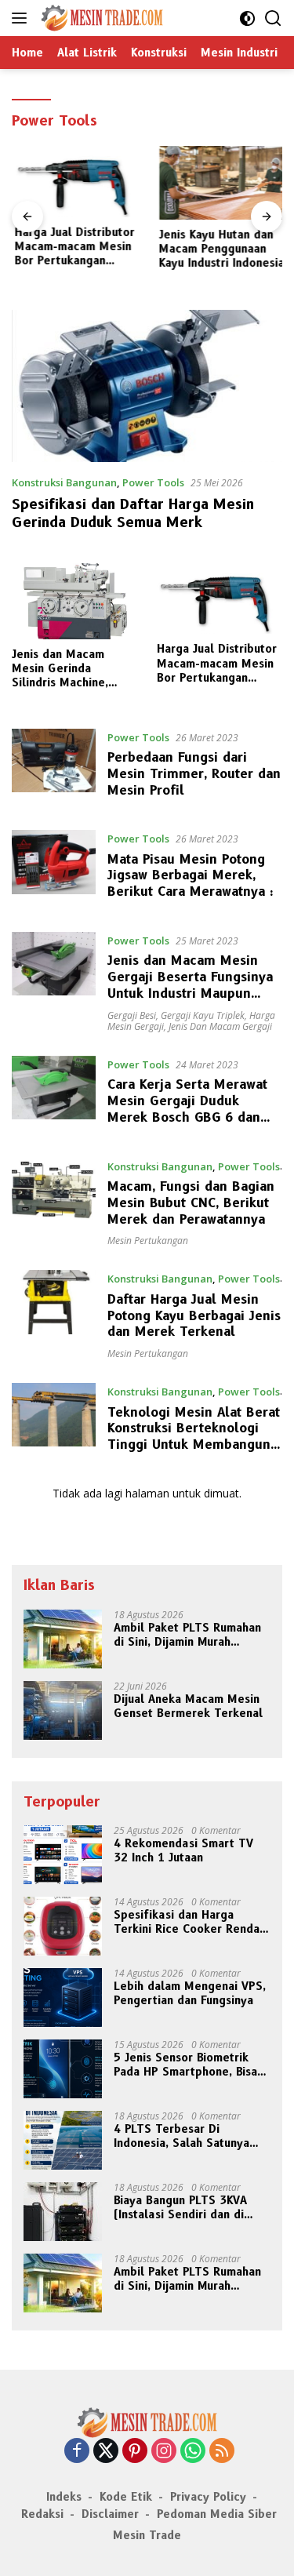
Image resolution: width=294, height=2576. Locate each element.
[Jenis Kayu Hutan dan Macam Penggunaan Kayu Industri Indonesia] (220, 183)
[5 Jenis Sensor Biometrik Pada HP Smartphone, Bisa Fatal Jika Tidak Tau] (63, 2069)
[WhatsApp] (193, 2452)
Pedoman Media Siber (217, 2514)
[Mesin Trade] (100, 18)
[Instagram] (164, 2452)
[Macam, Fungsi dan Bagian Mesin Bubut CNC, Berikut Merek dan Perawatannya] (54, 1202)
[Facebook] (77, 2452)
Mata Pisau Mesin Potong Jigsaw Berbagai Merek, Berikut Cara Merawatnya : (191, 876)
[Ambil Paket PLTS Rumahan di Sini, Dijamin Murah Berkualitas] (63, 1639)
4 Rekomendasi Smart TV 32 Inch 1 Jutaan (183, 1850)
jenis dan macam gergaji (220, 1026)
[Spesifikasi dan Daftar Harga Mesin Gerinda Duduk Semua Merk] (147, 386)
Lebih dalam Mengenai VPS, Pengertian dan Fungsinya (190, 1993)
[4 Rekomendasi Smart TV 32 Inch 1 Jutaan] (63, 1855)
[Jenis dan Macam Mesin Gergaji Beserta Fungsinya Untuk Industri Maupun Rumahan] (54, 982)
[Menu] (22, 18)
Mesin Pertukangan (148, 1241)
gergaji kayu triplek (203, 1015)
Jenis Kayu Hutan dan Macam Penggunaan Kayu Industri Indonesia (220, 249)
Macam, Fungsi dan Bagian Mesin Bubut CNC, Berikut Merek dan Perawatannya (191, 1203)
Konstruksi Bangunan (64, 482)
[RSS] (222, 2452)
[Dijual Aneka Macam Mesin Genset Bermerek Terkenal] (63, 1710)
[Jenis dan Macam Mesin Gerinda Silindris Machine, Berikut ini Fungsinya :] (74, 601)
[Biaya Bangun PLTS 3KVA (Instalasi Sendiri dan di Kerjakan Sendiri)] (63, 2212)
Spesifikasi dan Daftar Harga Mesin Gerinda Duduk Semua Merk (133, 513)
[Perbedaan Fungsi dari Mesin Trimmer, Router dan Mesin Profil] (54, 768)
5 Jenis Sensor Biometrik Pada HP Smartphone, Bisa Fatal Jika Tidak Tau (185, 2065)
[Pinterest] (135, 2452)
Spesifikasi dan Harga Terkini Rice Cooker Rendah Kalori (190, 1922)
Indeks (64, 2497)
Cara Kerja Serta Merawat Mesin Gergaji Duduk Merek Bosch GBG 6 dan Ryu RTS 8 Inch (187, 1109)
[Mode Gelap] (247, 18)
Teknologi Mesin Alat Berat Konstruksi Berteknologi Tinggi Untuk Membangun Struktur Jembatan (194, 1437)
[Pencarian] (273, 18)
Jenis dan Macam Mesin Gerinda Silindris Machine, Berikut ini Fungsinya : (71, 669)
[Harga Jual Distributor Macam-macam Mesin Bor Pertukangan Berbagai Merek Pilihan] (75, 181)
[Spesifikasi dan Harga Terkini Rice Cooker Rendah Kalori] (63, 1926)
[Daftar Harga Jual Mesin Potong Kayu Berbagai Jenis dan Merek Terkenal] (54, 1315)
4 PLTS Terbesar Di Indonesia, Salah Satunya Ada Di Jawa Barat (181, 2136)
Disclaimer (110, 2514)
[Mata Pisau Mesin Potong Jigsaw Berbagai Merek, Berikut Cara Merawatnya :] (54, 869)
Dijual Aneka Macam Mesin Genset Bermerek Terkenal (188, 1706)
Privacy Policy (208, 2497)
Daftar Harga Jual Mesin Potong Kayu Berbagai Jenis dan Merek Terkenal (194, 1316)
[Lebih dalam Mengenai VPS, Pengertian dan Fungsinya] (63, 1997)
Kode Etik (126, 2497)
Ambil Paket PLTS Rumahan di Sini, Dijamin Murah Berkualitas (187, 1635)
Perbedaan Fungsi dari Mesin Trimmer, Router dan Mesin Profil (194, 774)
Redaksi (42, 2514)
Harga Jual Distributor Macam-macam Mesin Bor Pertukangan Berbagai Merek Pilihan (72, 247)
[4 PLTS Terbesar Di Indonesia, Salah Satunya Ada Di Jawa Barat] (63, 2140)
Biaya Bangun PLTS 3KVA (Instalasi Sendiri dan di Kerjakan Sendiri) (180, 2207)
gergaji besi (132, 1015)
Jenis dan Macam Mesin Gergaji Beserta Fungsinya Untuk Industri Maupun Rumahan (190, 985)
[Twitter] (106, 2452)
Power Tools (153, 482)
